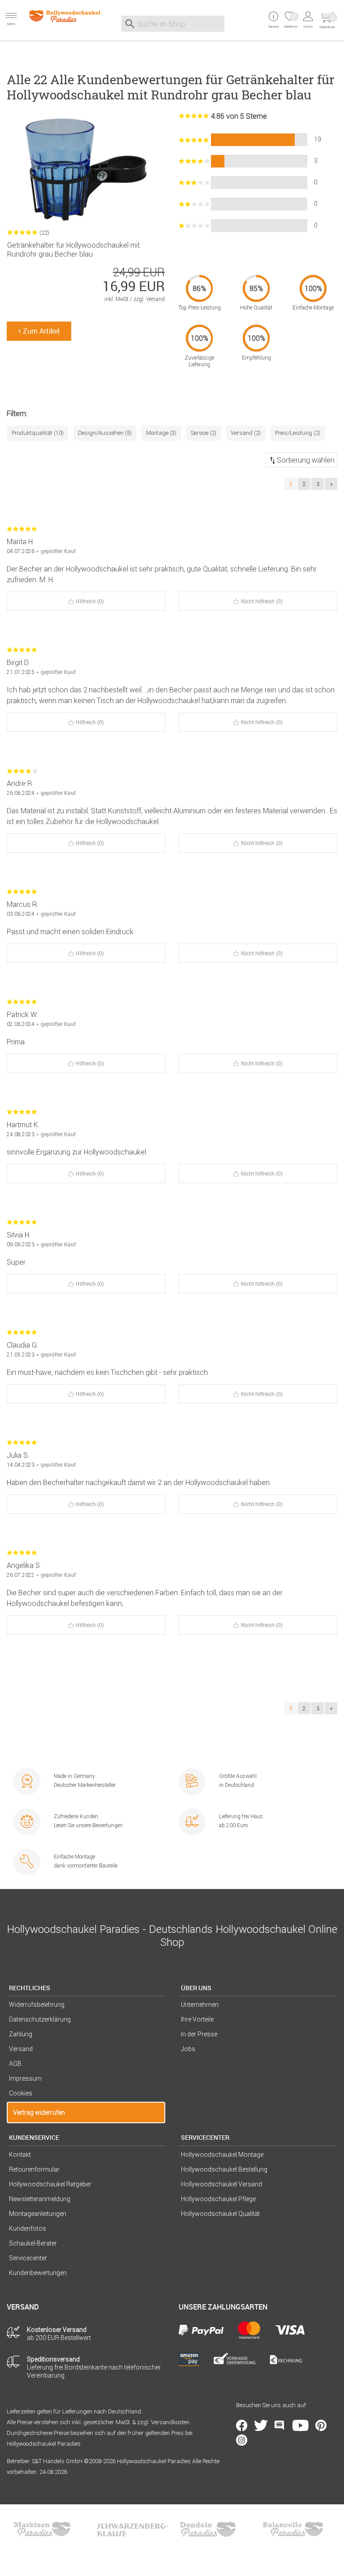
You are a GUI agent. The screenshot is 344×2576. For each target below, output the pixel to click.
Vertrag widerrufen (39, 2112)
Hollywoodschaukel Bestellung (224, 2169)
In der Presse (199, 2034)
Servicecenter (28, 2258)
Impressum (25, 2078)
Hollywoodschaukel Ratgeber (50, 2184)
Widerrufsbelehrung (37, 2005)
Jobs (188, 2049)
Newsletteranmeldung (40, 2199)
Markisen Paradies (43, 2529)
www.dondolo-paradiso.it (208, 2529)
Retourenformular (34, 2169)
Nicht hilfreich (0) (262, 601)
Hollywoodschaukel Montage (222, 2155)
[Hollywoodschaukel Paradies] (57, 16)
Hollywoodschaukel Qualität (220, 2214)
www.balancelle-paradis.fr (293, 2529)
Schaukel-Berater (33, 2243)
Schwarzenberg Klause (132, 2529)
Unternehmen (200, 2005)
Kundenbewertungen (38, 2273)
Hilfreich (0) (90, 601)
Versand (21, 2049)
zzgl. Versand (149, 299)
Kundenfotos (28, 2228)
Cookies (21, 2093)
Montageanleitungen (38, 2214)
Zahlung (21, 2034)
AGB (15, 2064)
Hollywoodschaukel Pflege (218, 2199)
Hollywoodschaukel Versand (221, 2184)
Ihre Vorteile (197, 2019)
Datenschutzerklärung (40, 2019)
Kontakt (20, 2155)
